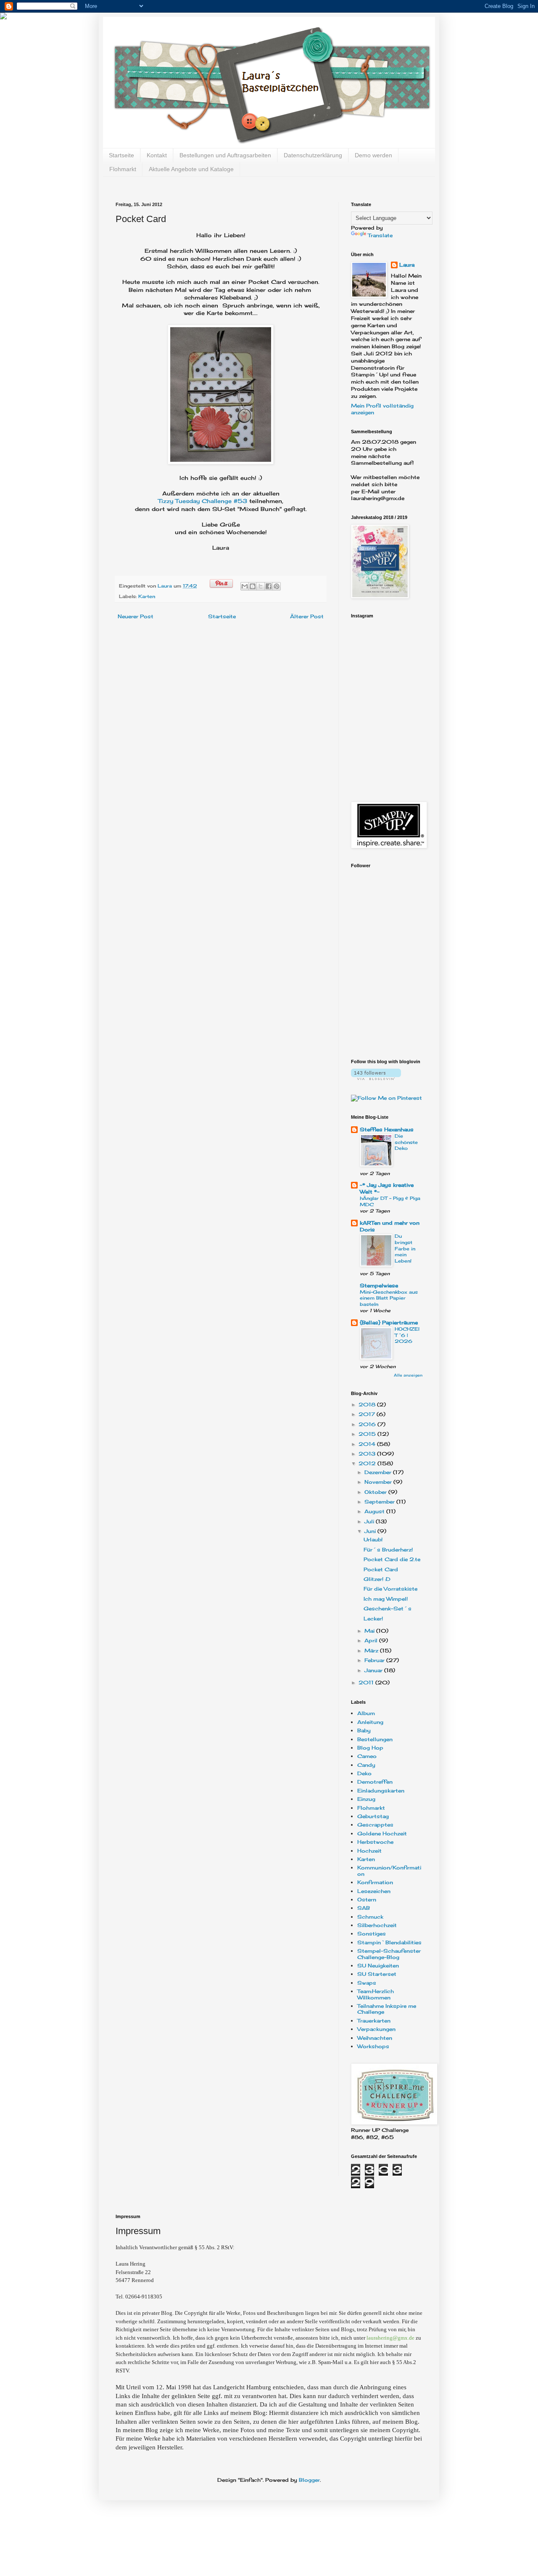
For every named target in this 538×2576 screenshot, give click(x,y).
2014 (368, 1444)
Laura (166, 586)
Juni (371, 1531)
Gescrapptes (375, 1825)
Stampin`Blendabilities (389, 1942)
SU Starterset (377, 1974)
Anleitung (370, 1722)
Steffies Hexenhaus (387, 1129)
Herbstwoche (375, 1842)
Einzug (366, 1799)
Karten (147, 596)
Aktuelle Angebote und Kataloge (191, 169)
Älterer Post (307, 616)
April (372, 1640)
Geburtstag (373, 1816)
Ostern (367, 1900)
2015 (368, 1434)
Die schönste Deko (406, 1142)
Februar (375, 1660)
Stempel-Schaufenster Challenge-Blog (389, 1954)
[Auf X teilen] (261, 586)
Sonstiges (372, 1934)
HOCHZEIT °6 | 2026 (407, 1335)
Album (366, 1713)
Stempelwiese (379, 1285)
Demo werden (373, 155)
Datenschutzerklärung (313, 155)
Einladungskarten (381, 1791)
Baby (364, 1730)
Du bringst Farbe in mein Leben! (405, 1248)
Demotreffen (375, 1782)
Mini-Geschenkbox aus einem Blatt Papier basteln (389, 1298)
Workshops (373, 2046)
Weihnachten (375, 2038)
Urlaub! (373, 1540)
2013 (368, 1454)
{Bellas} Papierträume (389, 1322)
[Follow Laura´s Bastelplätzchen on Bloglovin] (376, 1078)
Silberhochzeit (377, 1925)
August (375, 1511)
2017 (368, 1414)
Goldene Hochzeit (382, 1833)
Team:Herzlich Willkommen (376, 1994)
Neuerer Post (136, 616)
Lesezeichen (374, 1891)
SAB (364, 1908)
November (379, 1482)
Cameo (367, 1756)
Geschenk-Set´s (388, 1608)
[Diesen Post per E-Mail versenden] (245, 586)
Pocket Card (381, 1569)
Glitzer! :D (377, 1579)
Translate (380, 235)
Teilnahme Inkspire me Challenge (387, 2009)
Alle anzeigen (408, 1375)
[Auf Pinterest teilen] (277, 586)
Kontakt (157, 155)
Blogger (309, 2480)
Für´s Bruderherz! (388, 1550)
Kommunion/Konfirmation (389, 1870)
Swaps (367, 1983)
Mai (370, 1631)
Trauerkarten (374, 2021)
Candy (366, 1765)
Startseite (121, 155)
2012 (368, 1463)
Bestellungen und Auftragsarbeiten (225, 155)
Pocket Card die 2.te (392, 1559)
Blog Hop (370, 1748)
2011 (367, 1682)
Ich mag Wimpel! (386, 1599)
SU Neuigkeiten (378, 1966)
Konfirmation (375, 1882)
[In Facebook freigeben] (269, 586)
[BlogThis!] (253, 586)
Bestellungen (375, 1739)
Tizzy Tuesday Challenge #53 (204, 501)
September (380, 1502)
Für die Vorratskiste (390, 1589)
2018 (368, 1404)
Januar (374, 1670)
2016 (368, 1424)
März (372, 1651)
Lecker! (373, 1619)
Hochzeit (369, 1851)
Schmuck (370, 1917)
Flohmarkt (123, 169)
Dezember (379, 1472)
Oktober (376, 1492)
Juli (370, 1521)
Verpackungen (376, 2029)
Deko (364, 1773)
